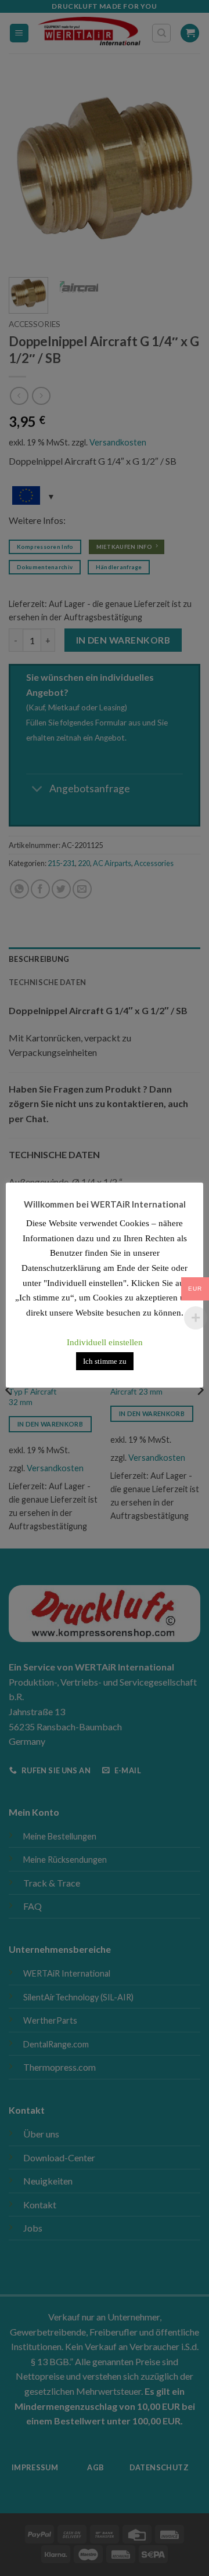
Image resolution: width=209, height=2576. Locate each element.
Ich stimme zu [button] (105, 1361)
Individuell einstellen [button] (105, 1342)
